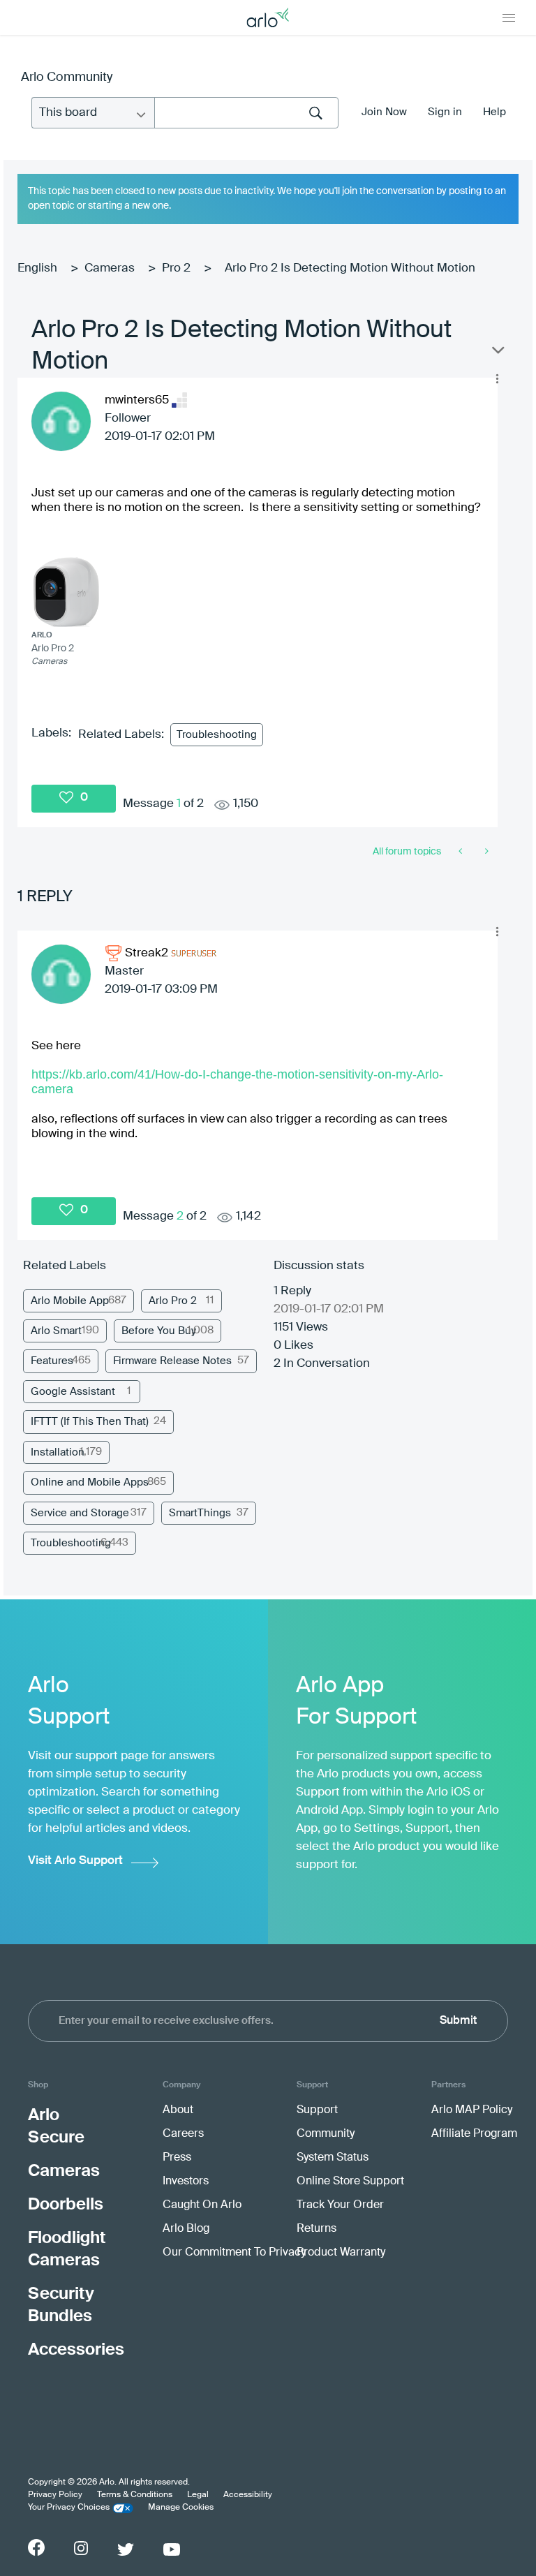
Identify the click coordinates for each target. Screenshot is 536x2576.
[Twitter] (126, 2549)
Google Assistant (73, 1392)
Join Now (384, 112)
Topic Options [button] (497, 353)
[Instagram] (81, 2548)
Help (494, 112)
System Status (333, 2158)
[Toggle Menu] (509, 17)
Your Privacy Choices (69, 2508)
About (178, 2110)
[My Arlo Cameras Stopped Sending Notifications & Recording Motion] (462, 852)
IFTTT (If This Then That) (90, 1422)
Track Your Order (340, 2205)
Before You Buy (159, 1331)
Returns (317, 2229)
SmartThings (200, 1513)
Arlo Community (67, 77)
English (37, 268)
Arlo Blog (186, 2229)
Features (52, 1361)
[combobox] (246, 113)
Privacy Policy (55, 2495)
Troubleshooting (217, 735)
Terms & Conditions (135, 2495)
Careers (183, 2134)
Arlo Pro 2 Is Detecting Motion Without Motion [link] (350, 268)
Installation (58, 1452)
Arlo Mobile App (70, 1301)
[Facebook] (36, 2547)
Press (177, 2158)
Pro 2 (176, 268)
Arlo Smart (56, 1331)
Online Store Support (350, 2182)
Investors (186, 2182)
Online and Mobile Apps (90, 1482)
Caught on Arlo (202, 2205)
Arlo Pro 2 (173, 1301)
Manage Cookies (181, 2508)
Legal (198, 2495)
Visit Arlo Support (75, 1861)
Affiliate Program (474, 2134)
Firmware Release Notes (172, 1361)
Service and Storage (80, 1513)
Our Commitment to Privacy (234, 2253)
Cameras (110, 268)
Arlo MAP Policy (472, 2110)
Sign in (445, 112)
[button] (497, 378)
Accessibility (248, 2495)
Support (317, 2110)
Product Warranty (341, 2253)
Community (326, 2134)
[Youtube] (172, 2549)
